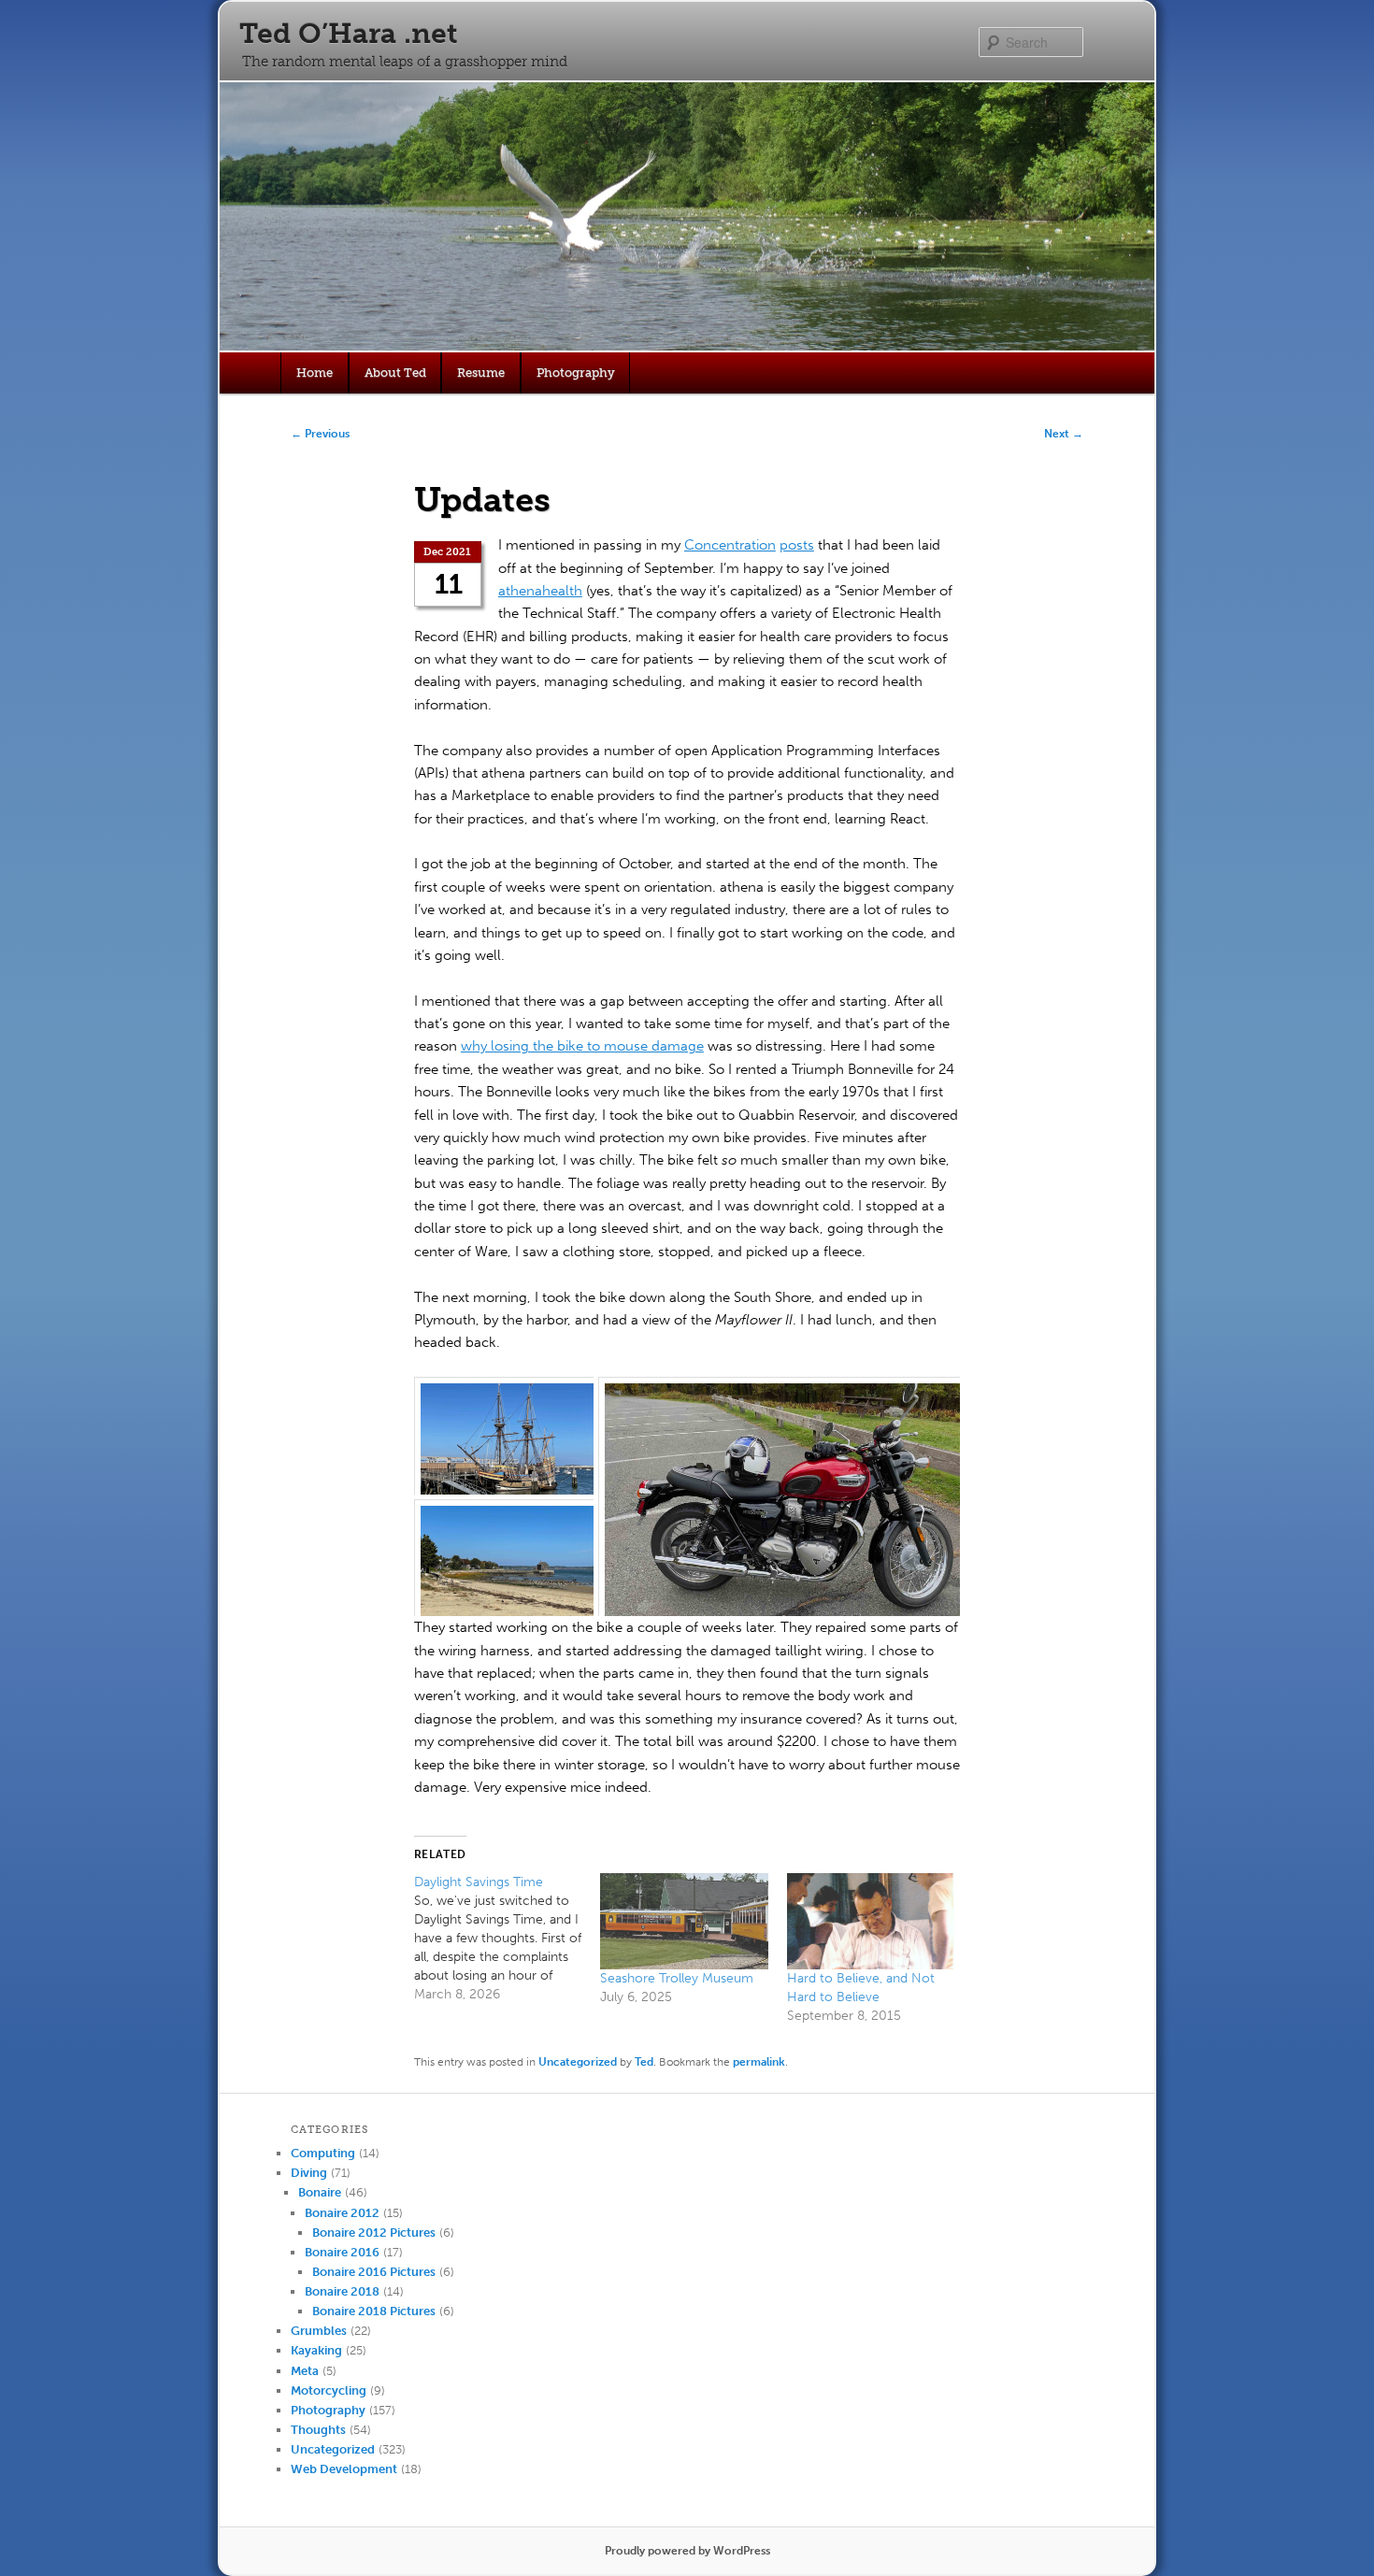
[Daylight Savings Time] (507, 1939)
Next (1064, 434)
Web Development (344, 2469)
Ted (644, 2062)
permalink (759, 2062)
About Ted (395, 372)
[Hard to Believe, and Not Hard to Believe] (871, 1921)
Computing (323, 2153)
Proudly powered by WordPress (687, 2551)
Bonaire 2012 (342, 2213)
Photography (576, 372)
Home (315, 372)
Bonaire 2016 (342, 2252)
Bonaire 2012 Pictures (374, 2233)
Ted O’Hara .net (348, 34)
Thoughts (318, 2430)
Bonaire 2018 (342, 2291)
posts (797, 545)
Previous (320, 434)
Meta (305, 2371)
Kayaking (316, 2350)
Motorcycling (329, 2390)
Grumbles (319, 2331)
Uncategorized (578, 2062)
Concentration (730, 545)
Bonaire (320, 2192)
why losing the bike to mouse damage (582, 1046)
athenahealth (540, 591)
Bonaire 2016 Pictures (374, 2272)
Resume (481, 372)
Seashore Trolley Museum (677, 1978)
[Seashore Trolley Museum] (684, 1921)
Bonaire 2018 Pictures (374, 2311)
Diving (309, 2173)
